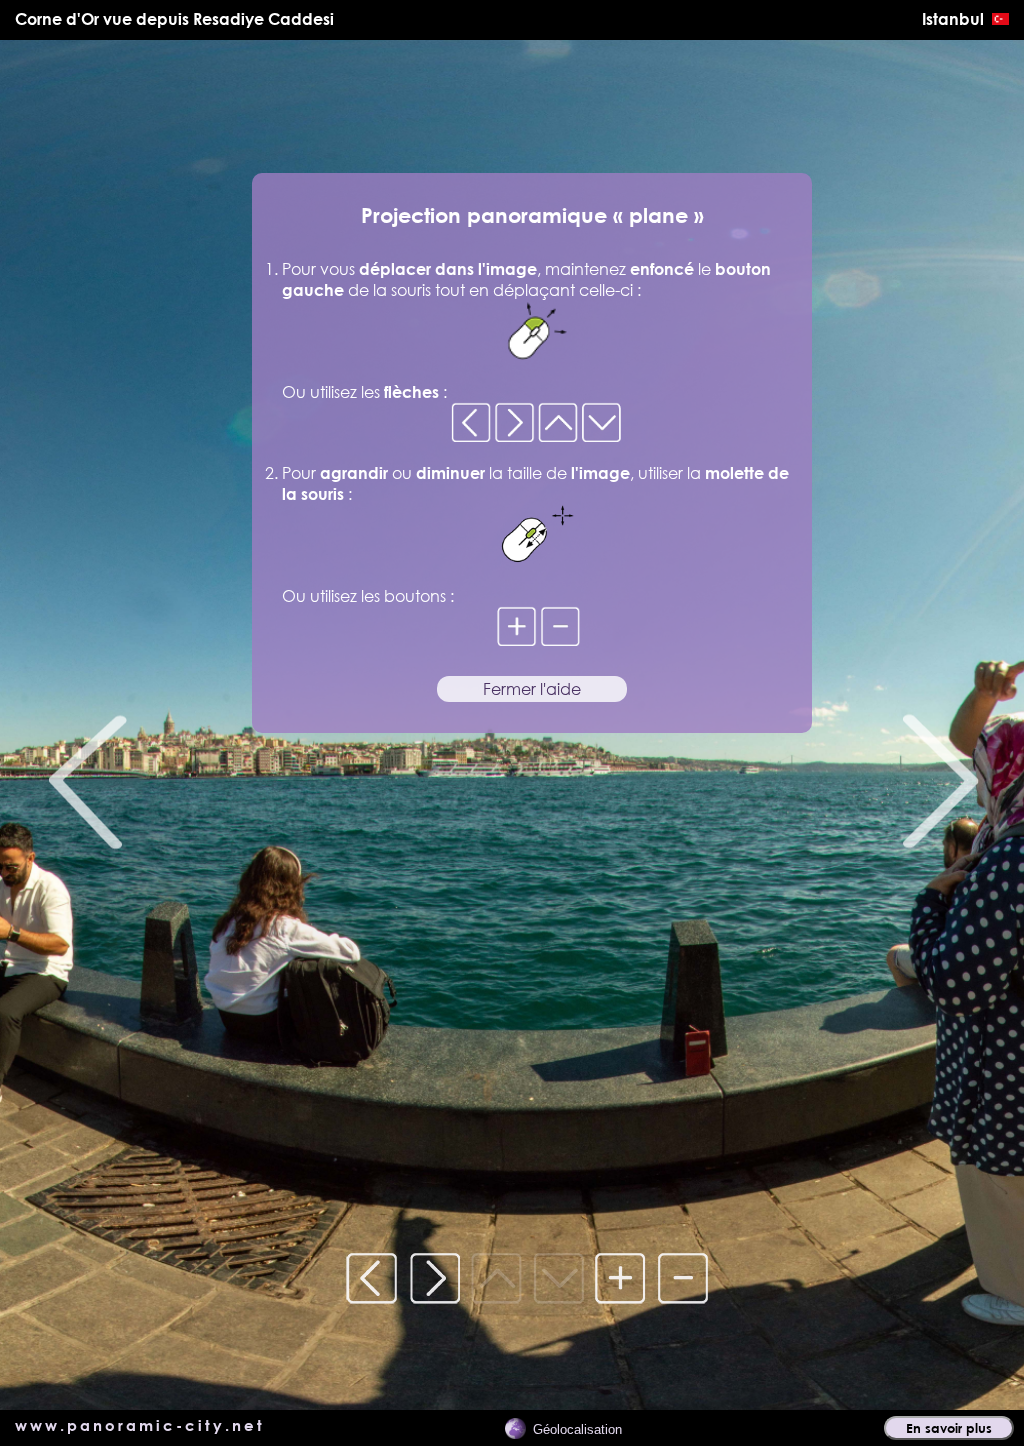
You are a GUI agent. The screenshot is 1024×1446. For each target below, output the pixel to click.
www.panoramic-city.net (140, 1425)
